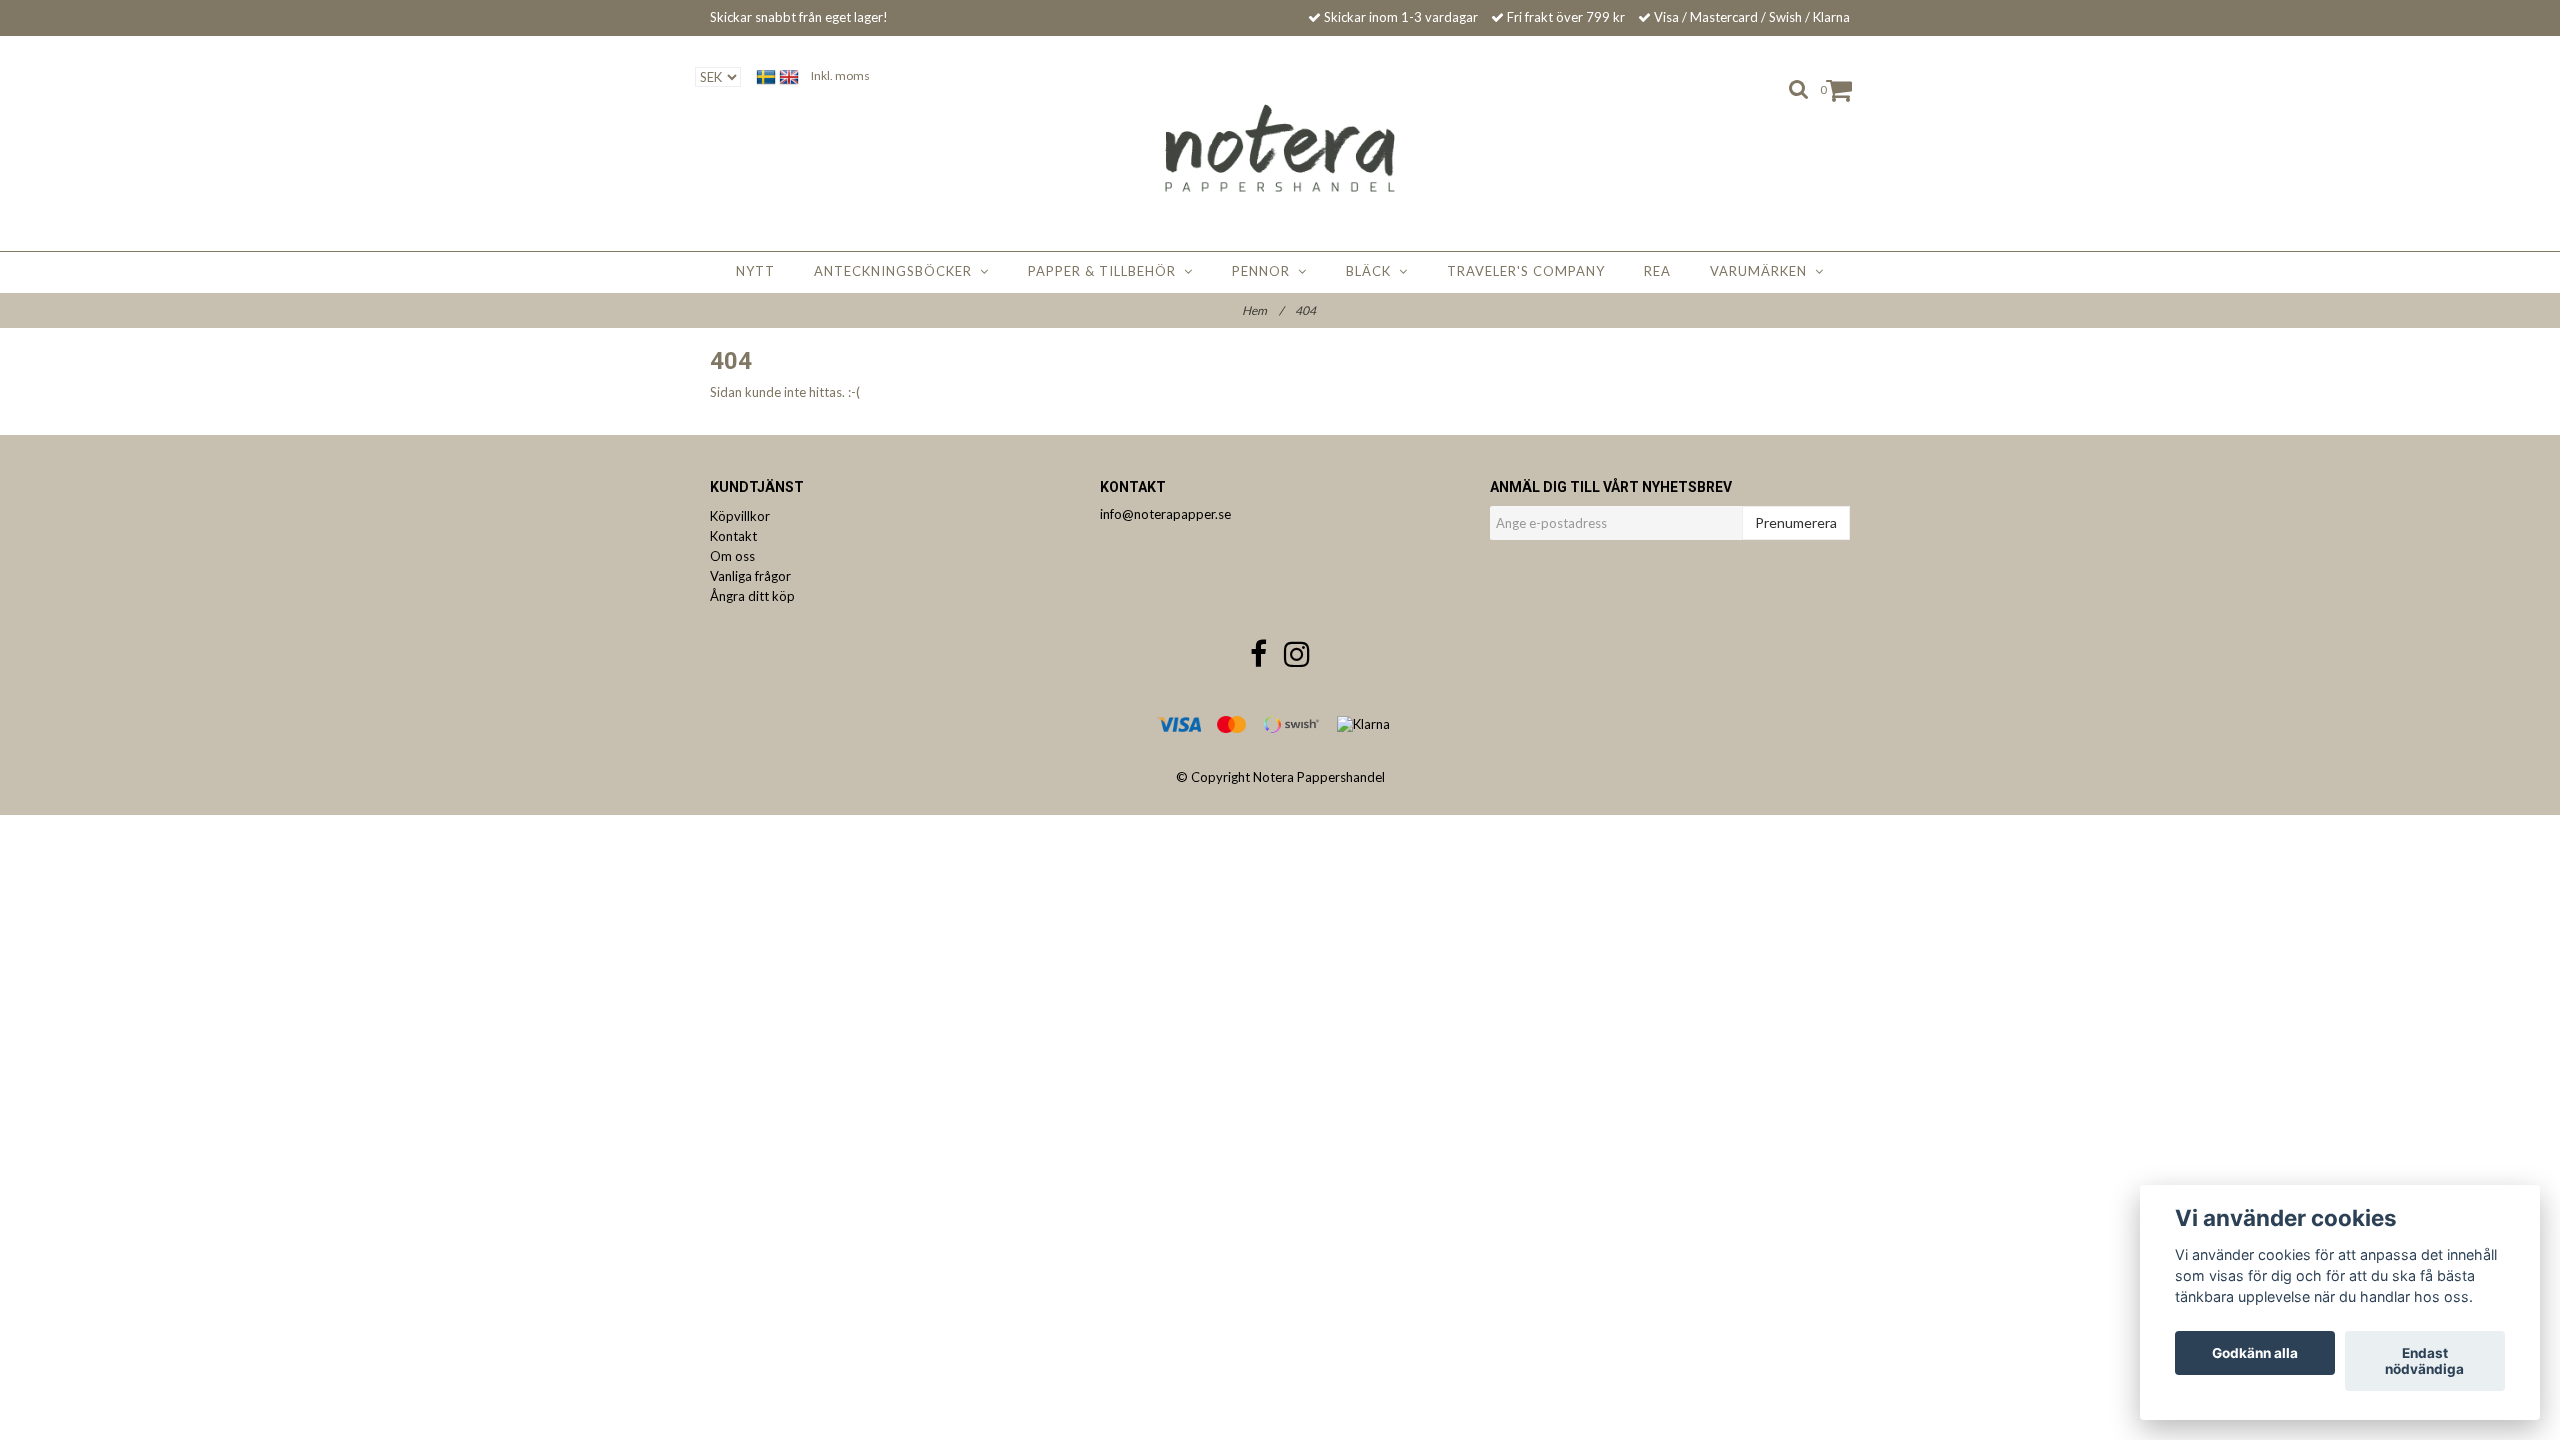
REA (1657, 271)
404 (1306, 310)
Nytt (755, 271)
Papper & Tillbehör (1106, 271)
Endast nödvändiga (2424, 1361)
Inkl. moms (840, 75)
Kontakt (733, 536)
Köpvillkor (740, 516)
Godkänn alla (2255, 1353)
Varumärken (1762, 271)
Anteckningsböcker (897, 271)
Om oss (732, 556)
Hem (1262, 310)
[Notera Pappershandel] (1280, 148)
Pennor (1265, 271)
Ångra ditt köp (752, 596)
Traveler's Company (1526, 271)
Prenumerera (1796, 522)
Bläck (1372, 271)
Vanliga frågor (750, 576)
